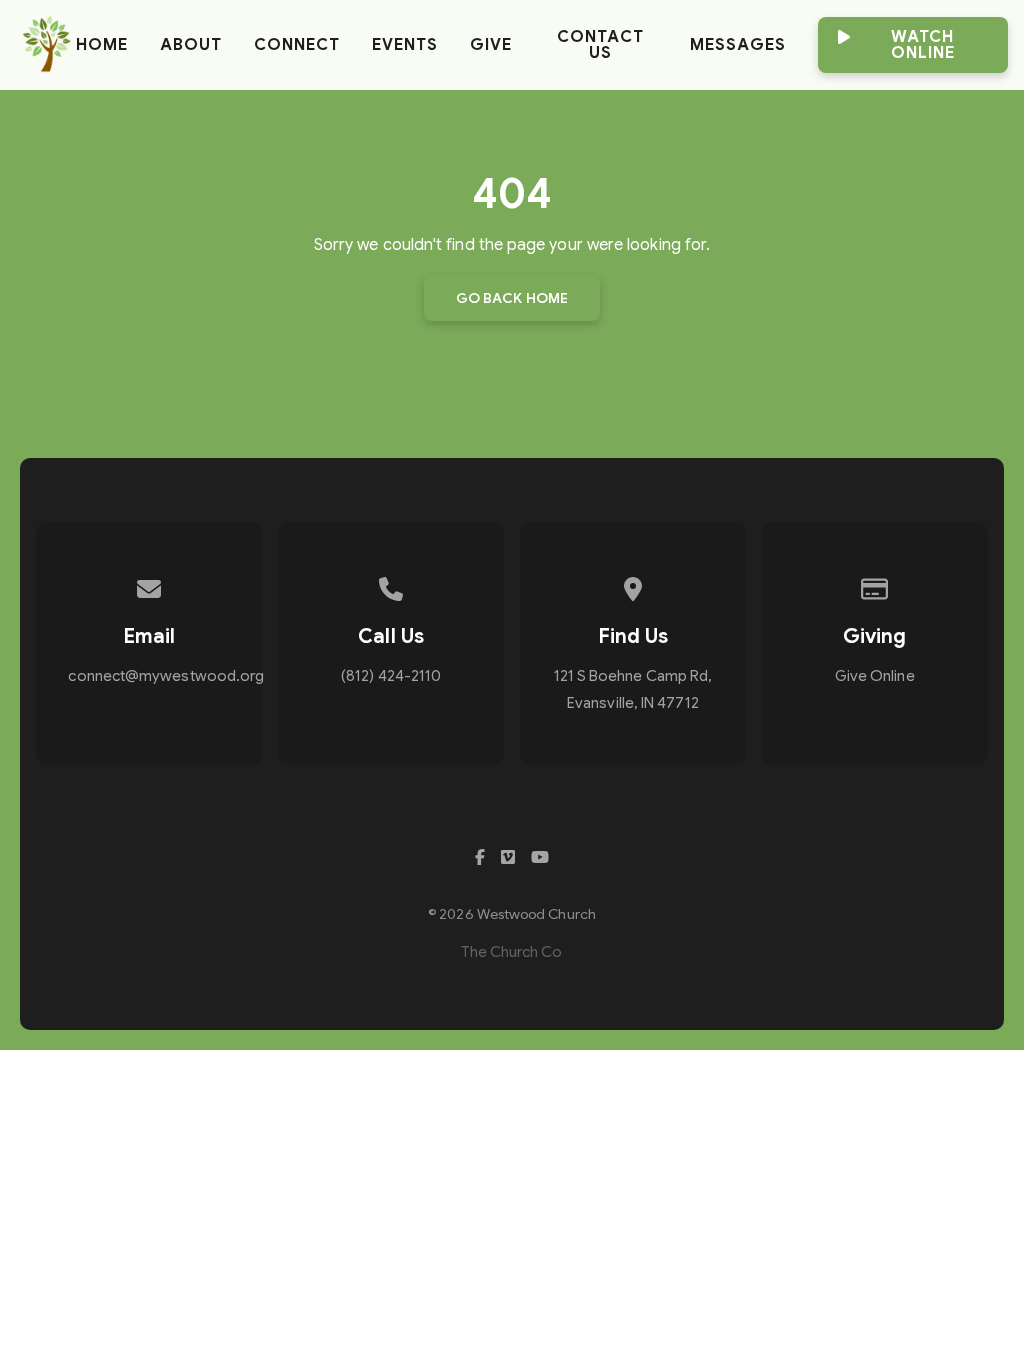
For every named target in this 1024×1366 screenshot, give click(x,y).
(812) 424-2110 (391, 676)
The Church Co (511, 952)
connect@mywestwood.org (166, 676)
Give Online (875, 676)
